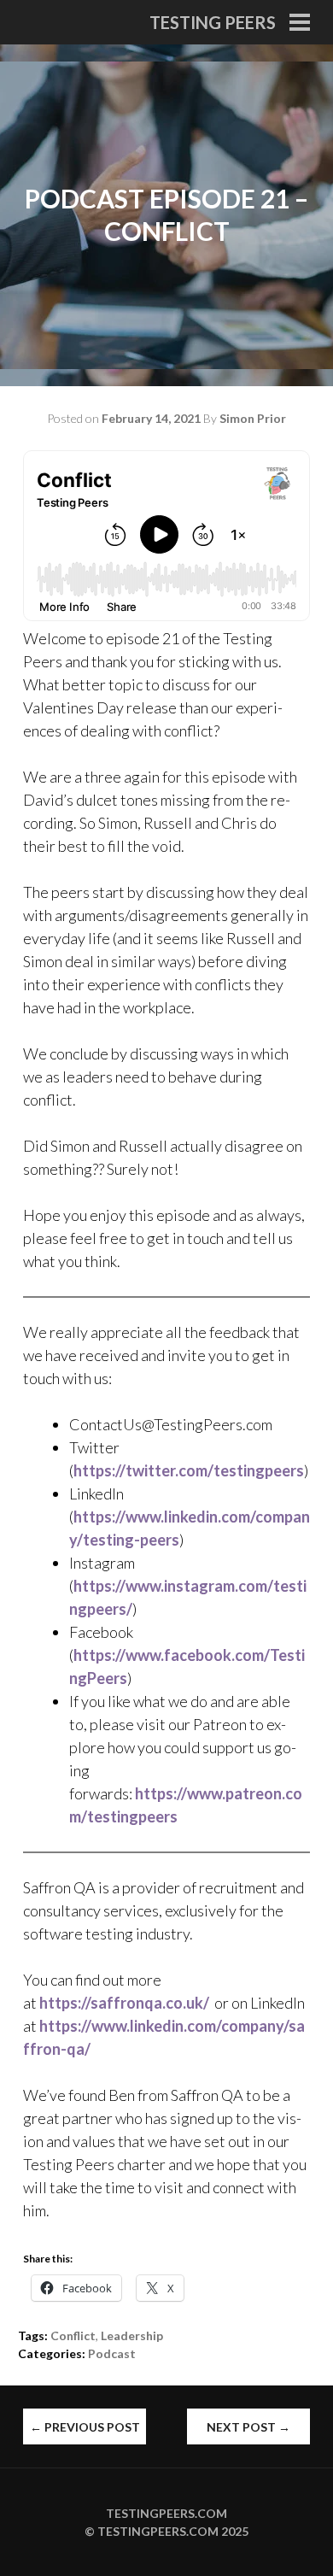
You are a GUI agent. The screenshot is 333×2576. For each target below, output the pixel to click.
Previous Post (85, 2427)
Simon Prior (253, 418)
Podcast (112, 2353)
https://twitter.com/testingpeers (189, 1470)
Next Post (248, 2427)
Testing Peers (213, 22)
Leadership (132, 2335)
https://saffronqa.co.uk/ (124, 2003)
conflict (73, 2335)
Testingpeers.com (166, 2513)
